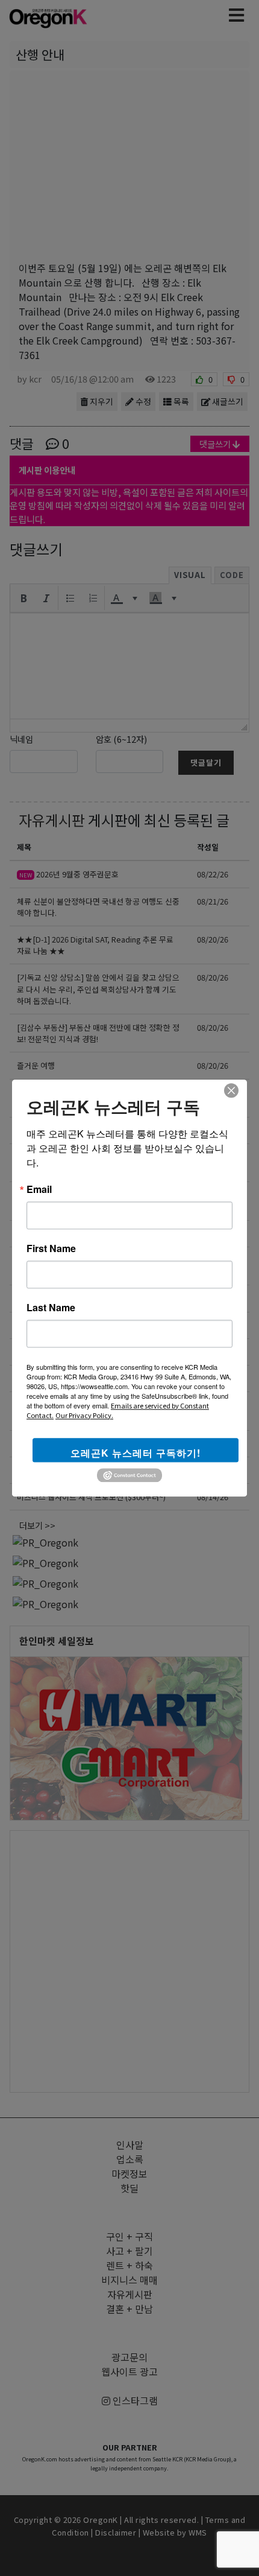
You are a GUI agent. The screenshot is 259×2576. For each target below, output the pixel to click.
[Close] (231, 1090)
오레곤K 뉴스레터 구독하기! (136, 1453)
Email (39, 1189)
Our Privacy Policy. (84, 1415)
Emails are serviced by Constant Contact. (118, 1410)
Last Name (51, 1308)
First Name (51, 1248)
